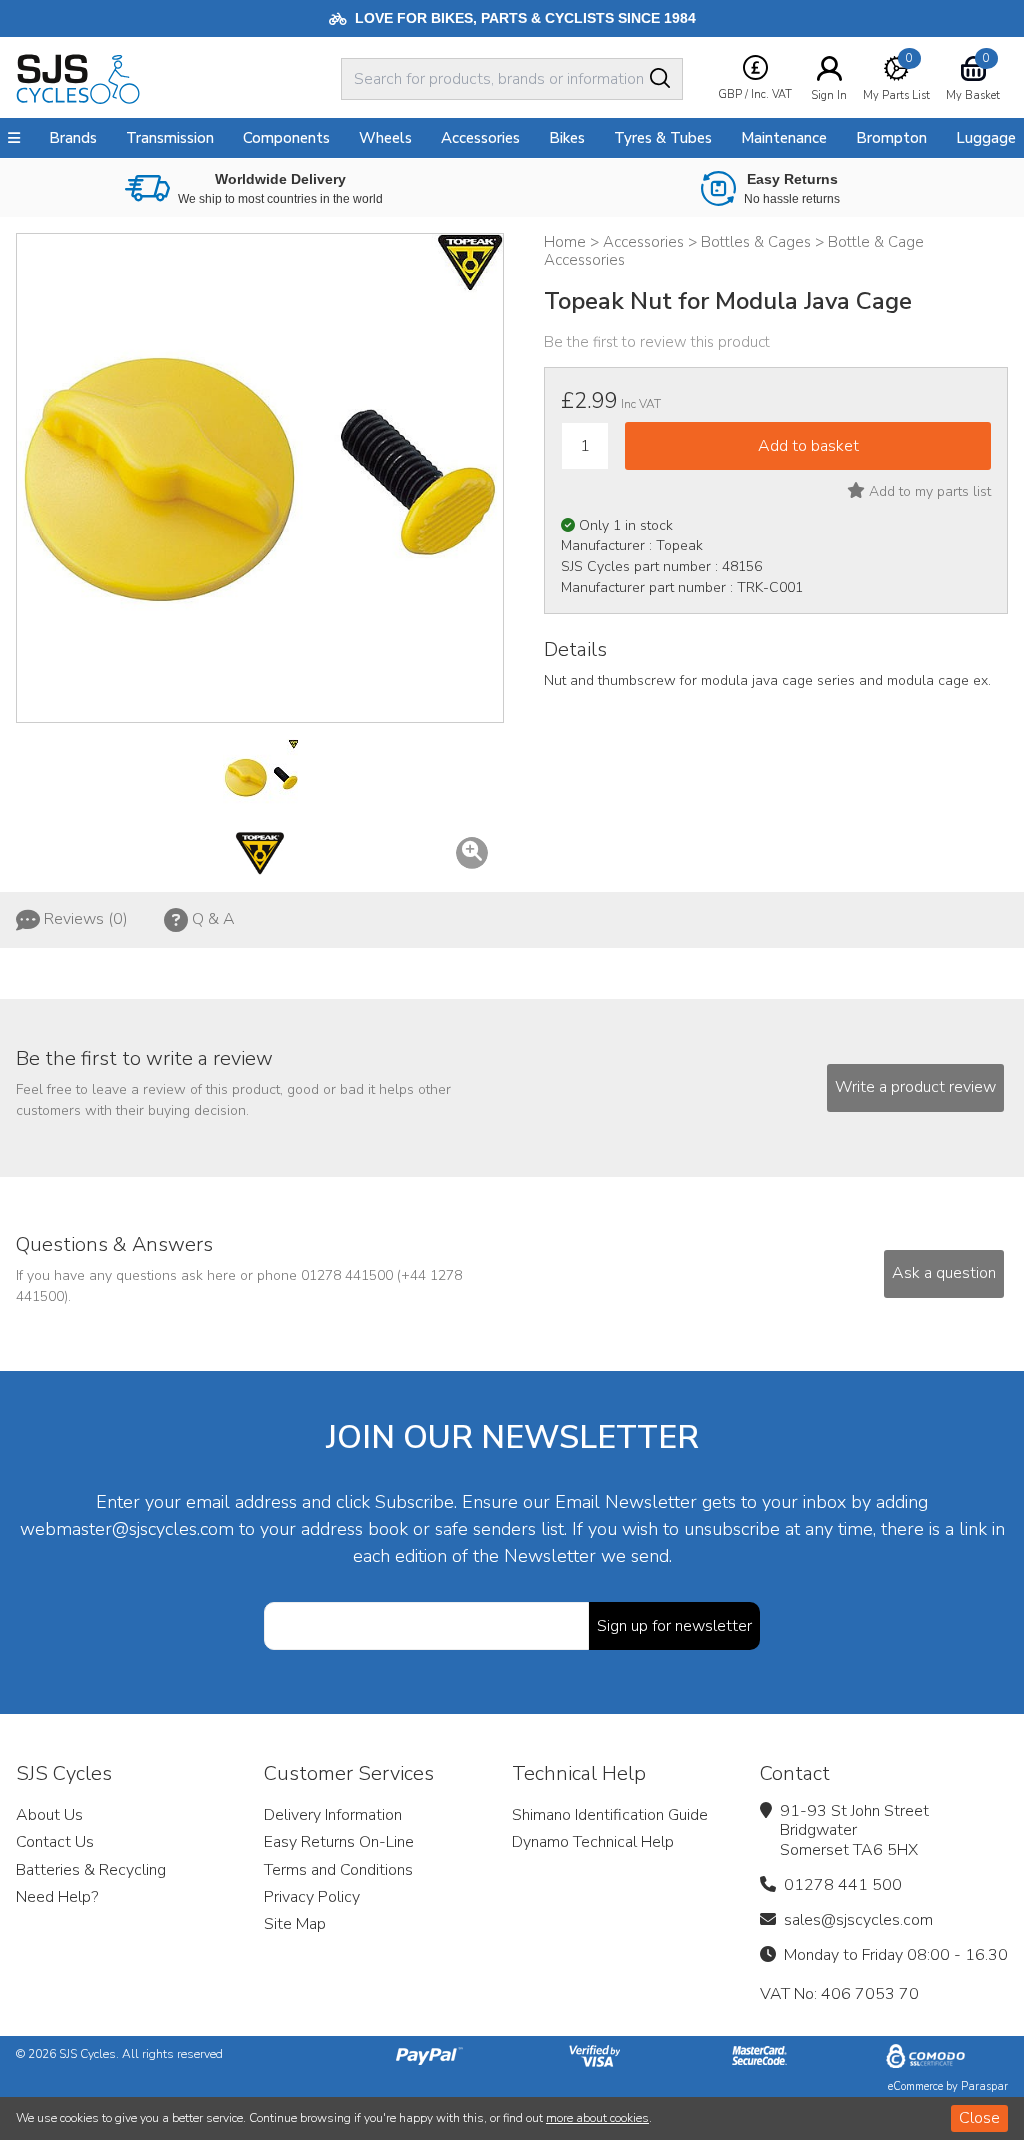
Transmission (170, 138)
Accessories (480, 138)
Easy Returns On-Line (339, 1842)
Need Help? (57, 1897)
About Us (49, 1815)
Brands (73, 138)
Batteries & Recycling (91, 1870)
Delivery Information (333, 1815)
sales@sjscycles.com (858, 1920)
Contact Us (55, 1842)
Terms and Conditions (338, 1870)
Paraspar (984, 2086)
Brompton (891, 138)
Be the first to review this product (657, 342)
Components (286, 138)
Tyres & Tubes (663, 138)
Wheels (385, 138)
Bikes (567, 138)
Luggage (986, 138)
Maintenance (784, 138)
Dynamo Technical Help (593, 1842)
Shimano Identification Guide (610, 1815)
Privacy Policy (312, 1897)
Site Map (295, 1924)
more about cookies (597, 2118)
